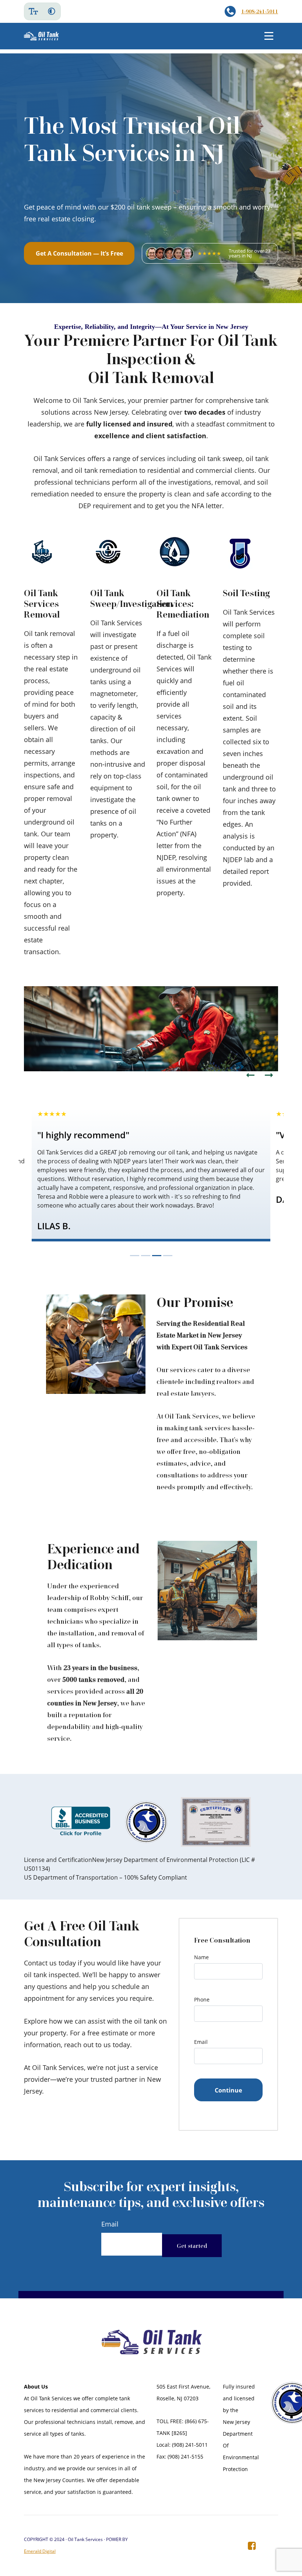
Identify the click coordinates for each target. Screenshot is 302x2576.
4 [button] (168, 1256)
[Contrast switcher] (52, 11)
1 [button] (135, 1256)
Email (201, 2042)
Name (201, 1957)
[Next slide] (269, 1075)
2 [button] (146, 1256)
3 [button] (157, 1256)
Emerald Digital (40, 2551)
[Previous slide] (250, 1075)
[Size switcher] (33, 11)
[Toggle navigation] (269, 36)
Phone (202, 1999)
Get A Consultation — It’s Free (79, 253)
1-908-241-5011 (260, 11)
